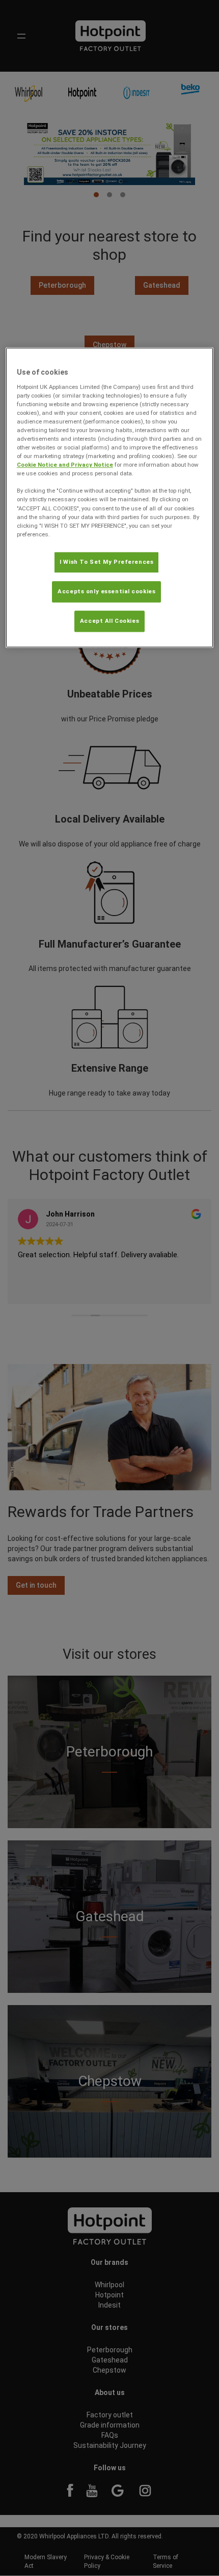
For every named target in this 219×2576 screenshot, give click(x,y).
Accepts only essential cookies (106, 591)
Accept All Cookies (109, 621)
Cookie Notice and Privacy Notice (65, 465)
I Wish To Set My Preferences (106, 562)
